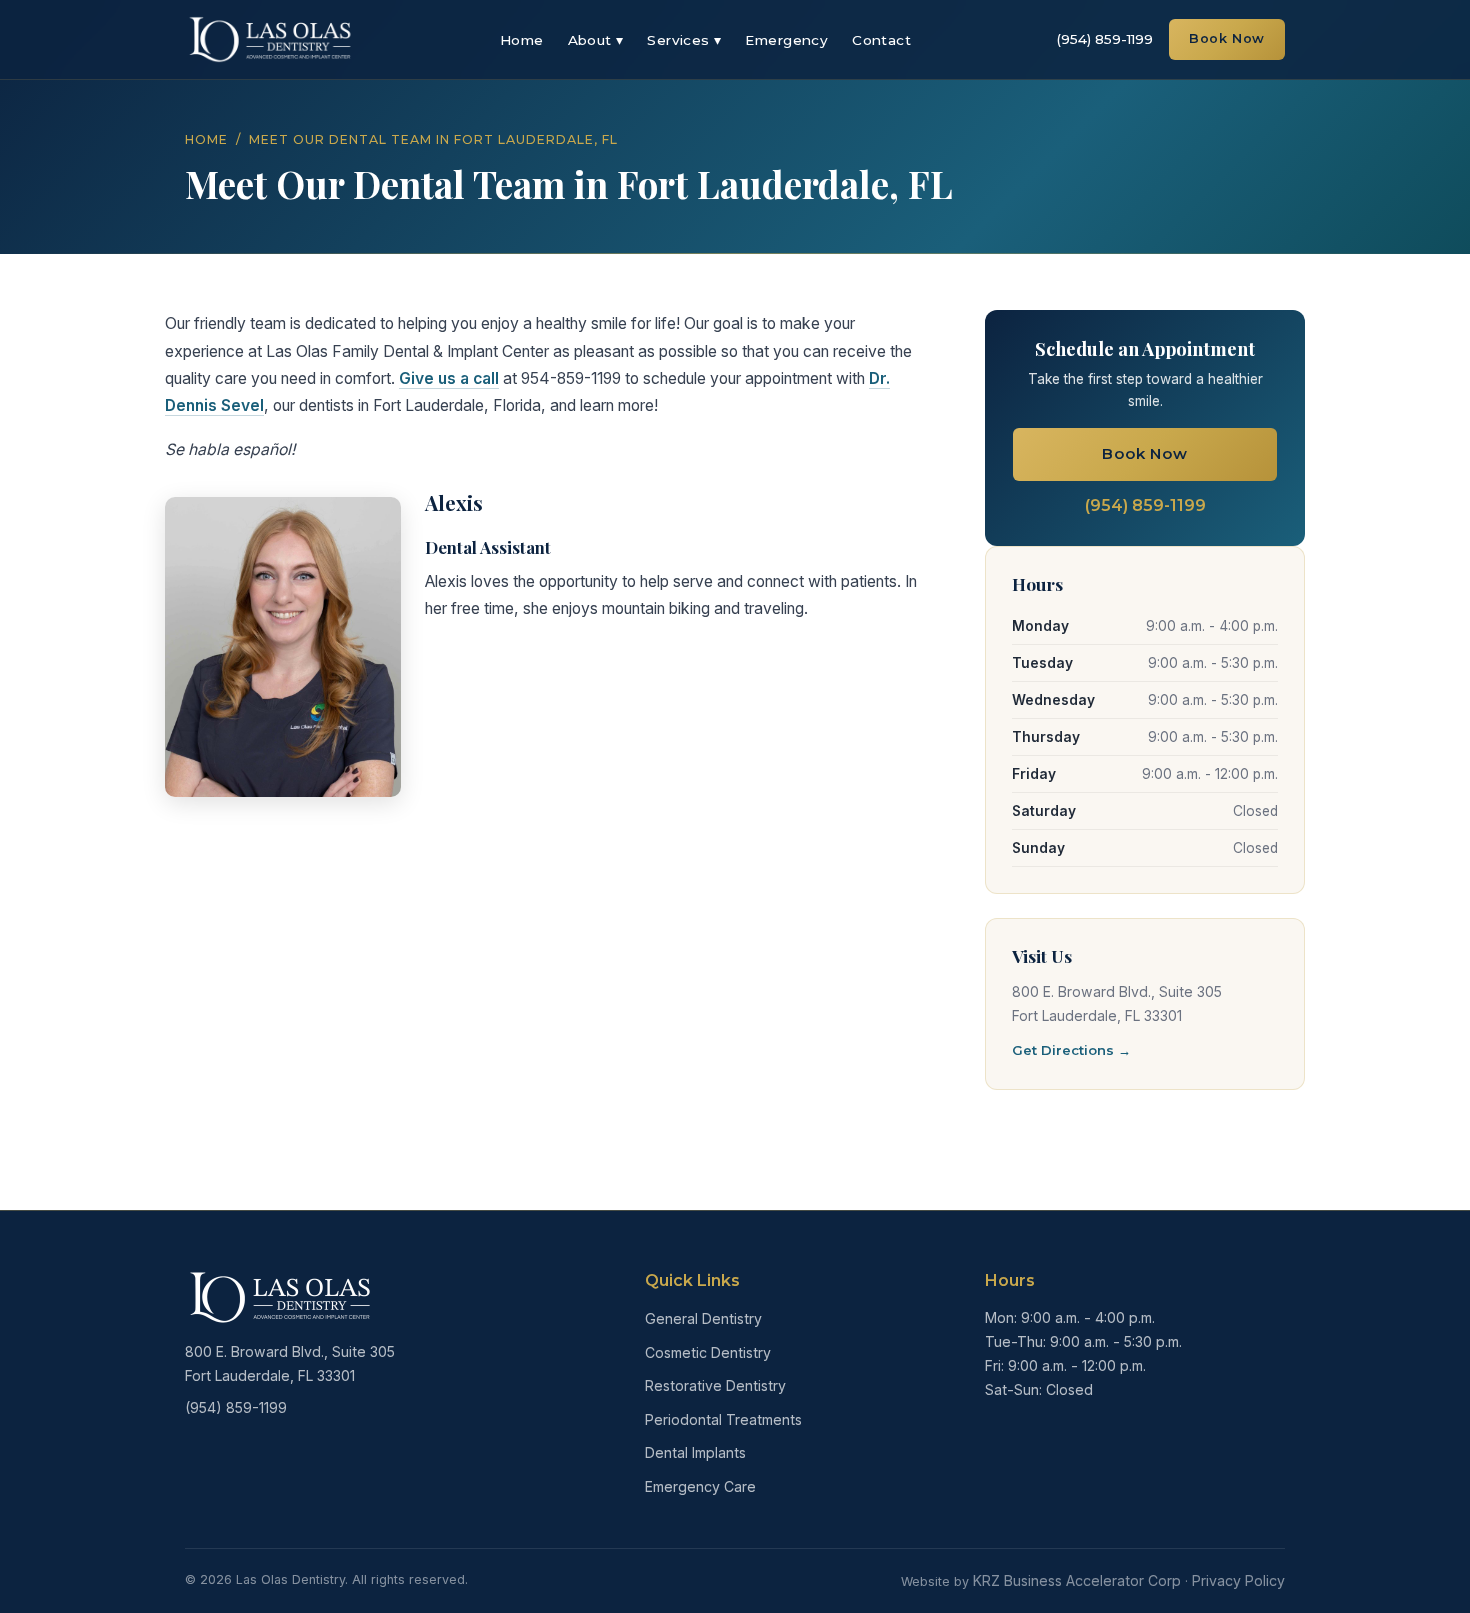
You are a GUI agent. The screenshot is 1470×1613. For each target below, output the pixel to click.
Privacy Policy (1238, 1580)
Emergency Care (700, 1486)
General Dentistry (703, 1318)
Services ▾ (684, 40)
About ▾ (596, 40)
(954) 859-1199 (1104, 39)
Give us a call (449, 378)
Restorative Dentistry (715, 1385)
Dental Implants (695, 1452)
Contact (881, 40)
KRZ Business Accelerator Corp (1077, 1580)
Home (522, 40)
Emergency (786, 40)
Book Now (1227, 38)
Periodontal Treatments (723, 1419)
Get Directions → (1071, 1050)
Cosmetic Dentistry (708, 1352)
